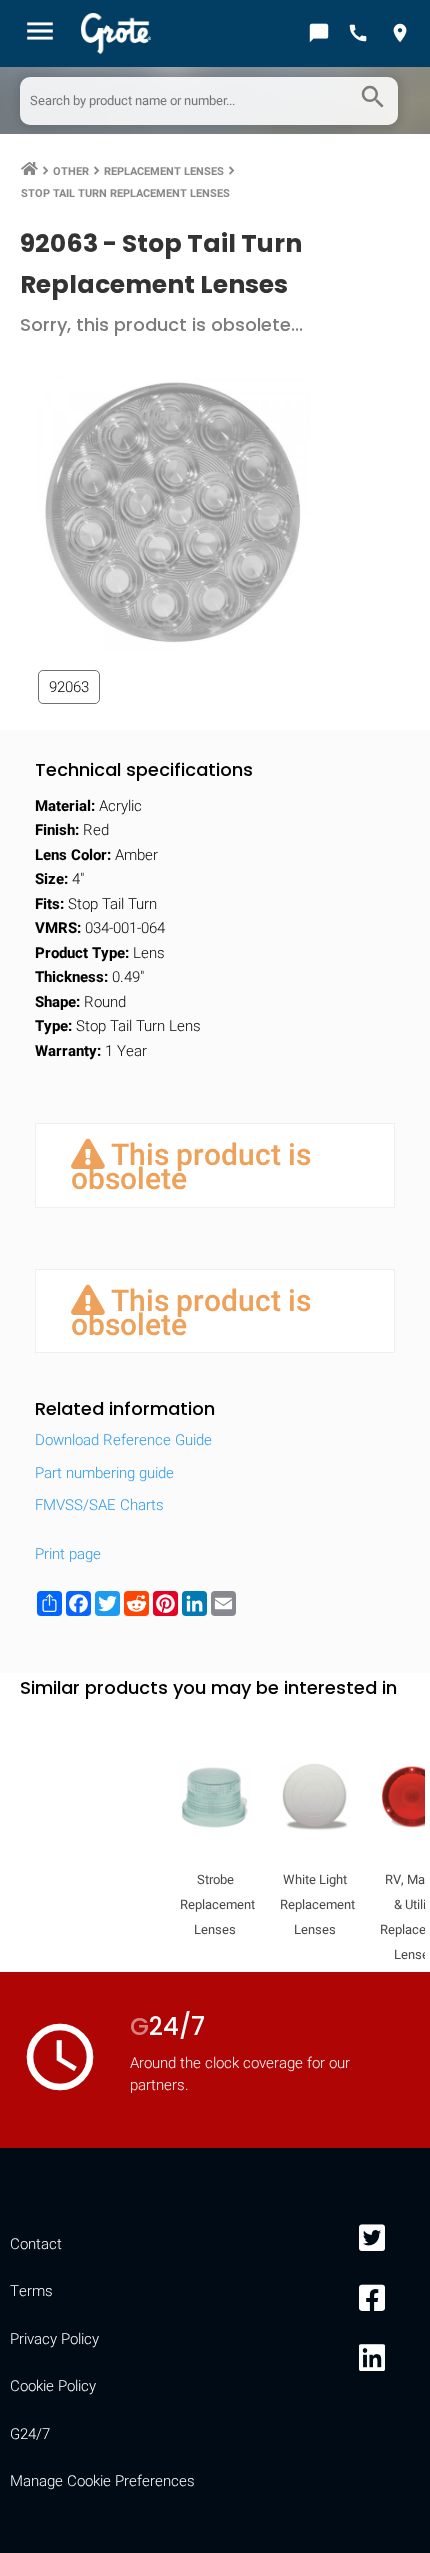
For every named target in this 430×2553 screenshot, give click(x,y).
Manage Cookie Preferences (102, 2481)
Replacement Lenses (164, 171)
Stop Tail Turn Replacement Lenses (125, 193)
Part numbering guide (104, 1473)
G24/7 (30, 2434)
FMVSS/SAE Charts (99, 1505)
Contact (36, 2244)
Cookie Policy (53, 2386)
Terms (31, 2291)
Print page (68, 1554)
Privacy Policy (54, 2339)
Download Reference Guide (123, 1440)
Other (71, 171)
